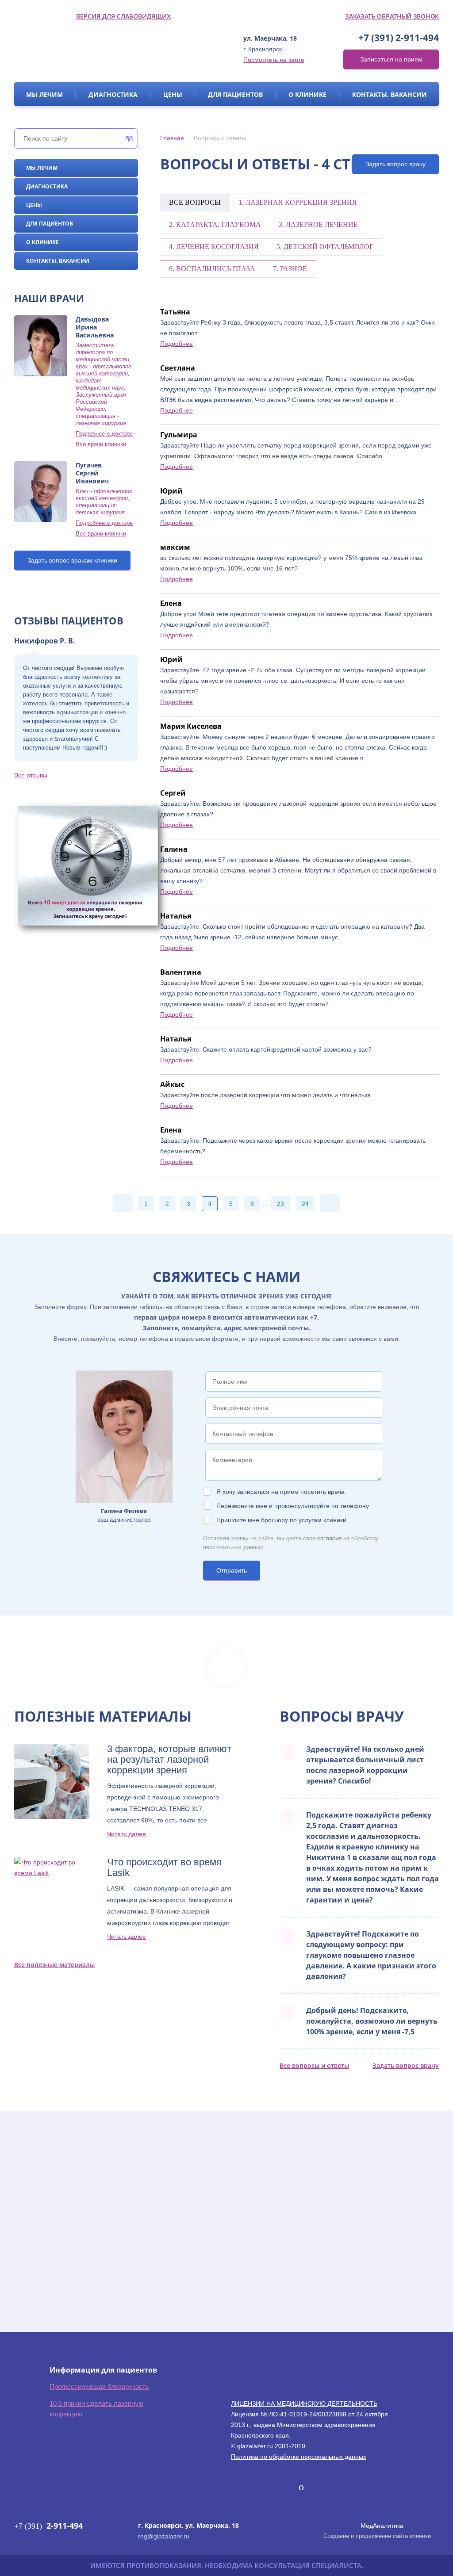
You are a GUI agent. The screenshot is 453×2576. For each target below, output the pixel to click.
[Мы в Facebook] (254, 2487)
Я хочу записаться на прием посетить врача (280, 1492)
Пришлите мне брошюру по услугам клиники (281, 1520)
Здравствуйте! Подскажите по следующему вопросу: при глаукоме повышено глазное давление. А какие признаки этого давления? (371, 1955)
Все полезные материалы (54, 1965)
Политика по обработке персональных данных (299, 2457)
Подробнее (177, 344)
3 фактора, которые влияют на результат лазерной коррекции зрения (169, 1760)
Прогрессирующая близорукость (99, 2387)
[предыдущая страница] (123, 1203)
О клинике (307, 94)
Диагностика (113, 94)
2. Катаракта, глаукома (215, 224)
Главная (172, 138)
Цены (173, 94)
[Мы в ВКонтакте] (239, 2487)
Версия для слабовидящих (123, 16)
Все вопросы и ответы (314, 2065)
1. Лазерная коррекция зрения (298, 202)
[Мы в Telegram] (271, 2485)
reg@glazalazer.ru (164, 2536)
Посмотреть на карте (274, 60)
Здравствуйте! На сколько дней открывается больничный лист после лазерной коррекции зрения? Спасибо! (365, 1765)
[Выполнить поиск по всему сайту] (127, 138)
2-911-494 (399, 38)
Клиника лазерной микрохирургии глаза (97, 49)
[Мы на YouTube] (301, 2487)
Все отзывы (31, 775)
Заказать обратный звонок (392, 16)
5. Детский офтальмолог (325, 247)
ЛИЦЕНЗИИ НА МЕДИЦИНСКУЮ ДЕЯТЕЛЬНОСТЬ (304, 2404)
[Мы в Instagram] (287, 2487)
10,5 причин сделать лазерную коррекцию (96, 2409)
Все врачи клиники (101, 444)
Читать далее (127, 1834)
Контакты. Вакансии (390, 94)
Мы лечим (44, 94)
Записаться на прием (391, 59)
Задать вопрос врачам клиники (72, 560)
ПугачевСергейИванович (92, 473)
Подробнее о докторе (104, 434)
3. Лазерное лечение (318, 224)
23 (280, 1204)
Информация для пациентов (103, 2370)
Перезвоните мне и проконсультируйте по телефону (293, 1506)
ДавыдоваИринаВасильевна (95, 327)
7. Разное (290, 269)
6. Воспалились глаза (212, 269)
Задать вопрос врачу (395, 164)
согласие (329, 1538)
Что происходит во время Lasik (164, 1868)
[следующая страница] (330, 1203)
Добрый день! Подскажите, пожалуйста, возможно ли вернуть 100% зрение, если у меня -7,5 (372, 2021)
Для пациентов (235, 94)
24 (305, 1204)
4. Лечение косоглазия (214, 247)
